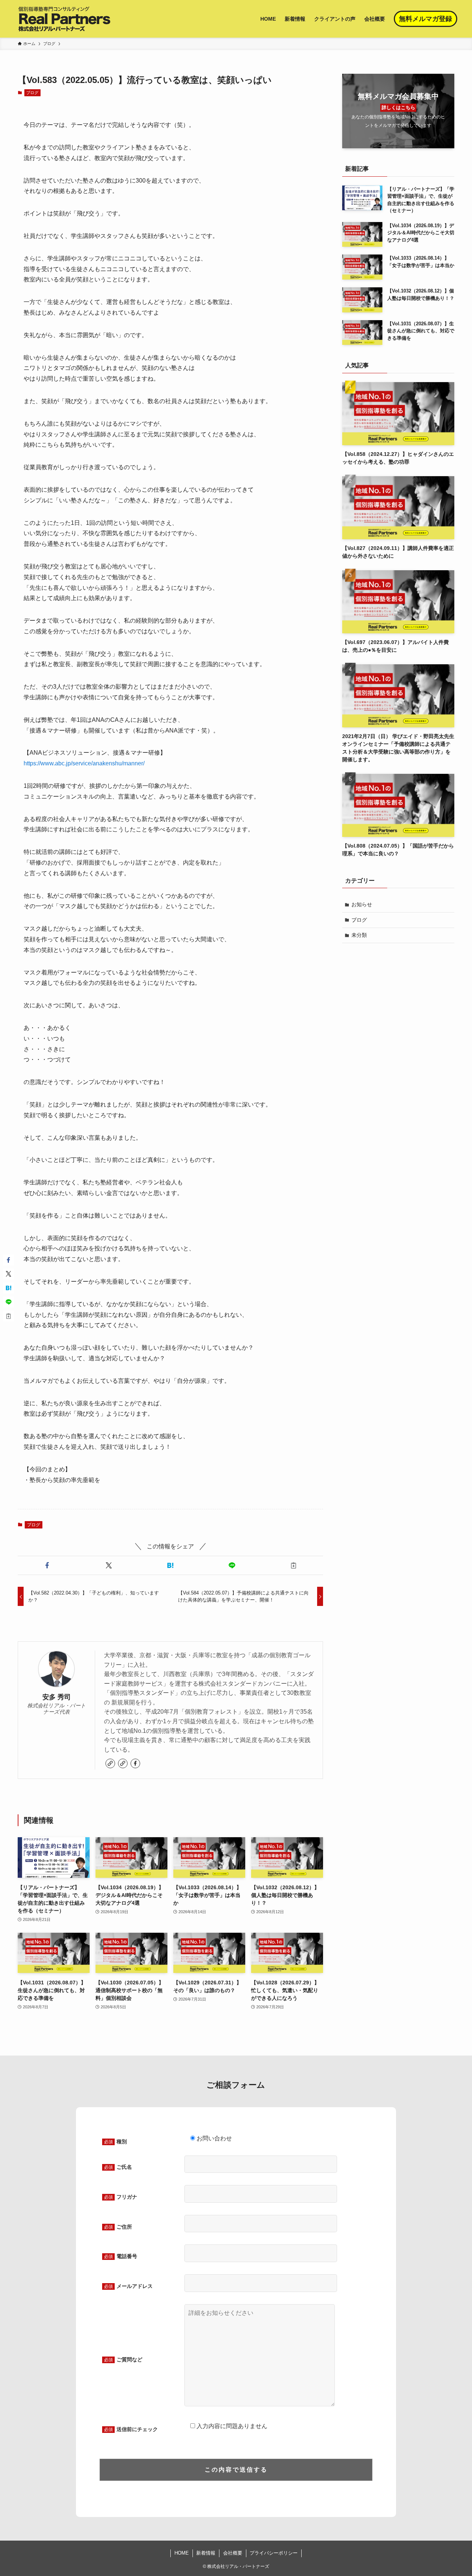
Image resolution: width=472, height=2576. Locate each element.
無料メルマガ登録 (426, 19)
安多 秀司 (57, 1697)
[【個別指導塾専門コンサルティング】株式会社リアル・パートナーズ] (64, 19)
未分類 (359, 935)
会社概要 (233, 2553)
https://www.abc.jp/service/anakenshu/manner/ (84, 763)
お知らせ (362, 904)
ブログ (32, 93)
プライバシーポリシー (274, 2553)
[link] (110, 1763)
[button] (47, 1565)
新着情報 (206, 2553)
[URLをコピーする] (294, 1565)
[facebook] (135, 1763)
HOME (182, 2553)
